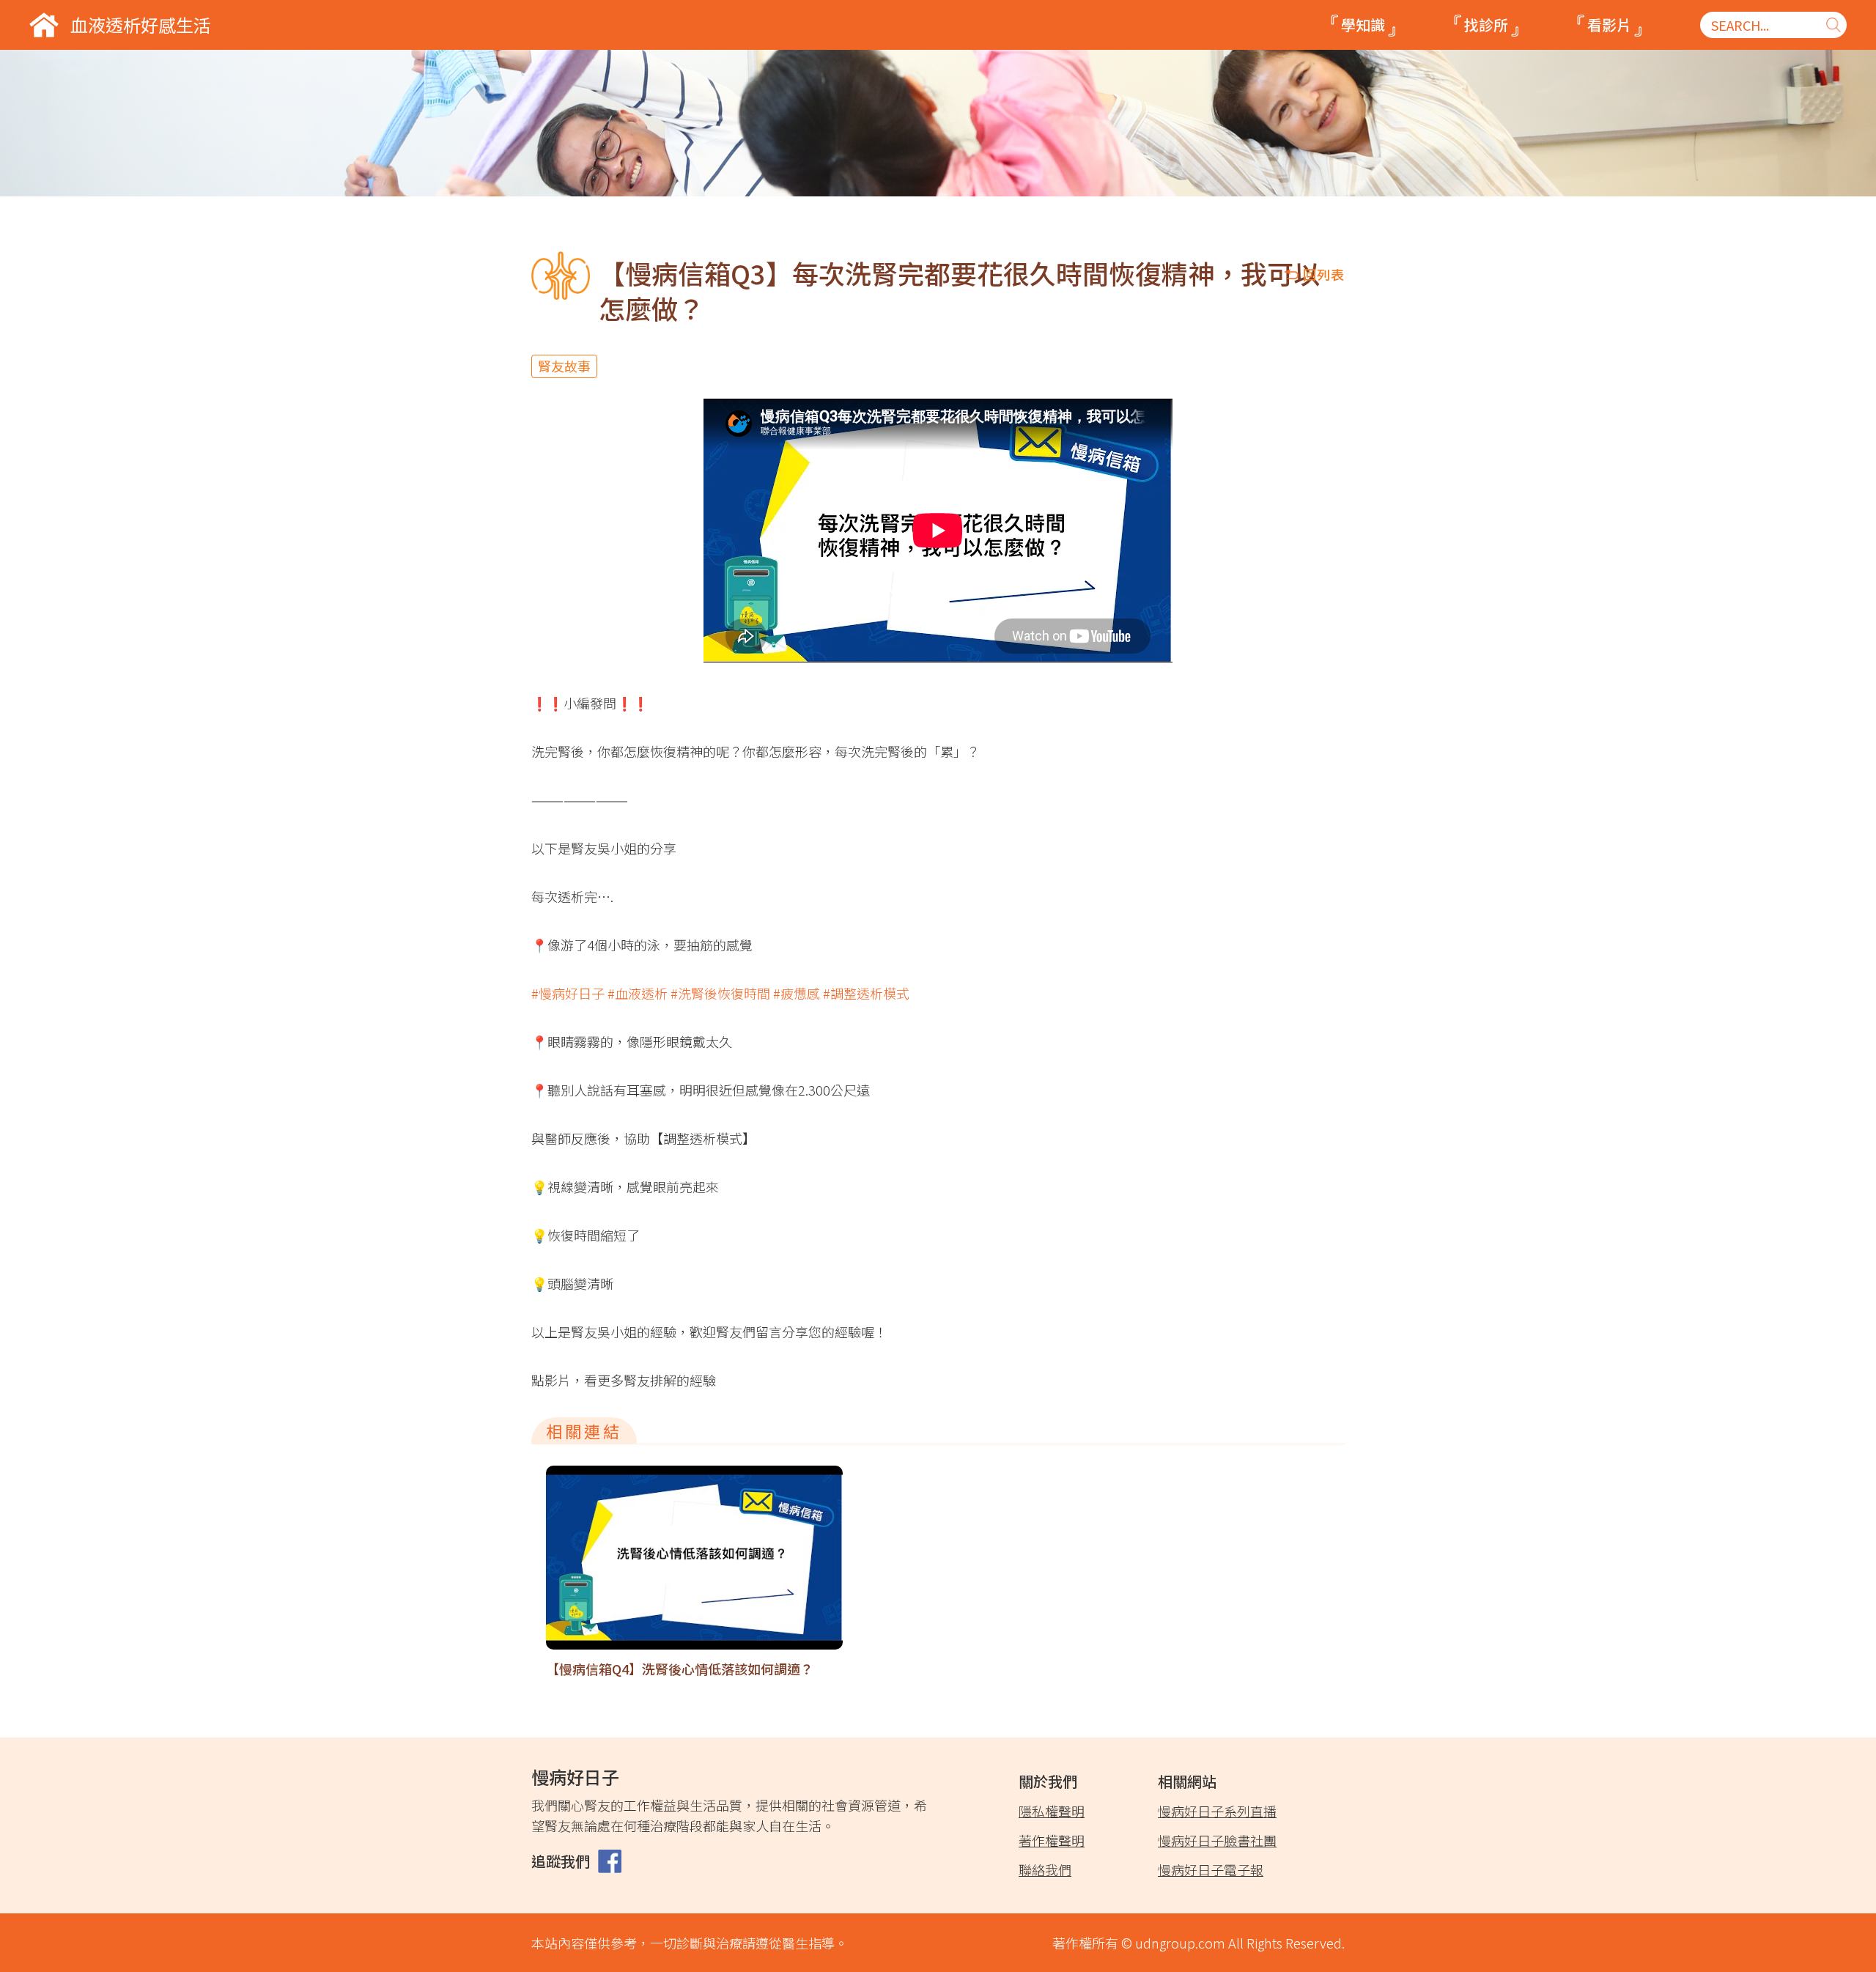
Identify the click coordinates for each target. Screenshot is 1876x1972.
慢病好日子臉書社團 (1217, 1840)
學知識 (1363, 25)
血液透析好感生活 (141, 25)
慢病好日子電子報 (1211, 1869)
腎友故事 (564, 366)
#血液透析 (638, 993)
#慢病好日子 (568, 993)
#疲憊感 (797, 993)
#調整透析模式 (866, 993)
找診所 (1486, 25)
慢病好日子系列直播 (1217, 1811)
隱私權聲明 (1052, 1811)
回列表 (1324, 274)
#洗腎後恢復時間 (720, 993)
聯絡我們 (1045, 1869)
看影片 (1609, 25)
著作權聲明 (1052, 1840)
